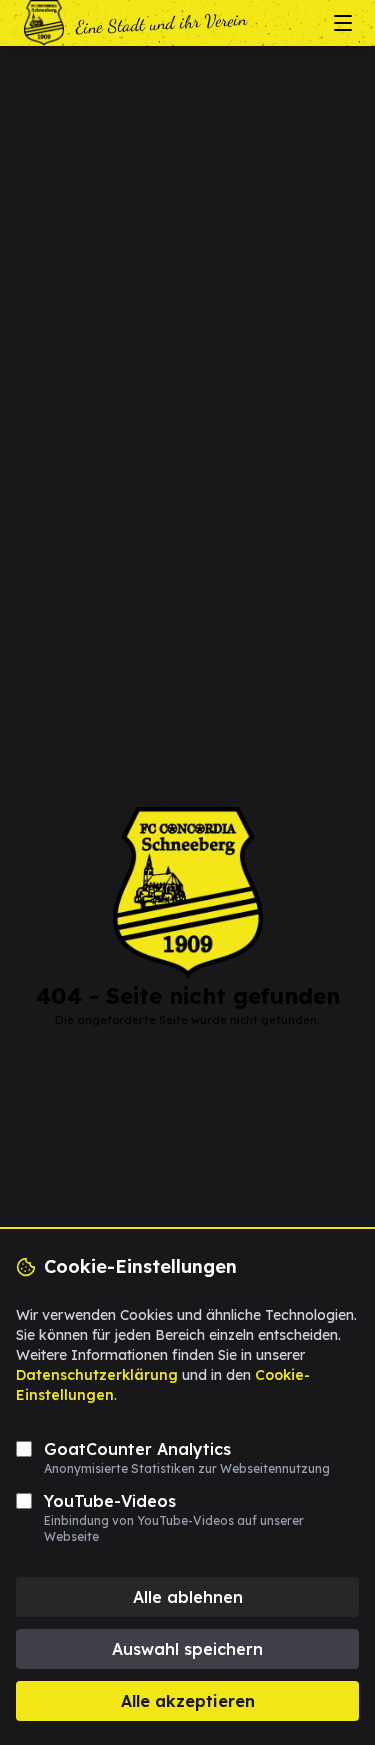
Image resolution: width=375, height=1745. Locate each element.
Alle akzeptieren (188, 1701)
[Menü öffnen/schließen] (343, 23)
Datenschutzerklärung (97, 1375)
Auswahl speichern (187, 1649)
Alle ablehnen (188, 1597)
